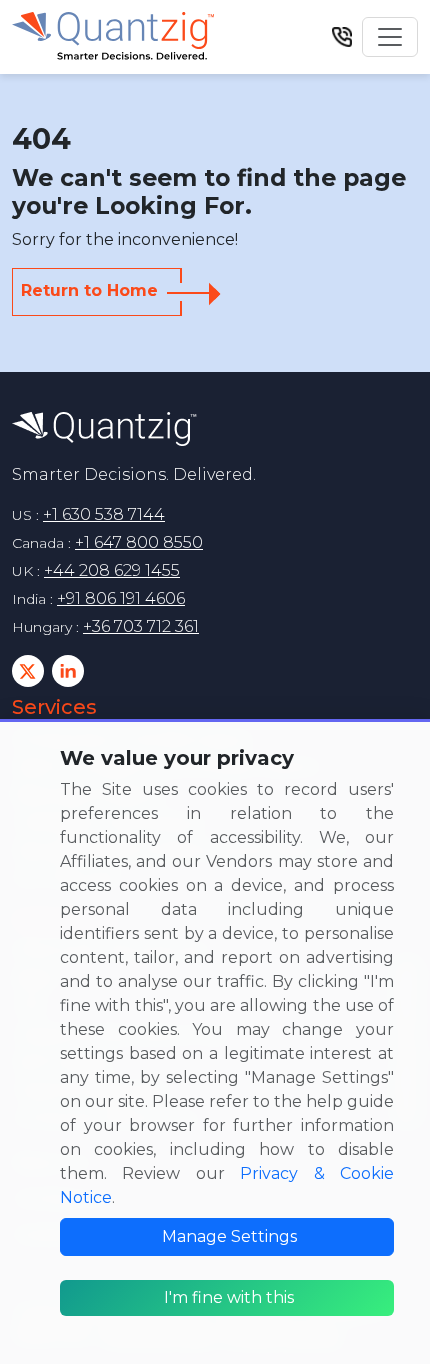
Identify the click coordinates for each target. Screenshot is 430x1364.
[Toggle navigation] (390, 37)
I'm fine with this (229, 1297)
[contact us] (342, 36)
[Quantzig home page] (104, 428)
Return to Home (89, 290)
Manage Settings (229, 1236)
